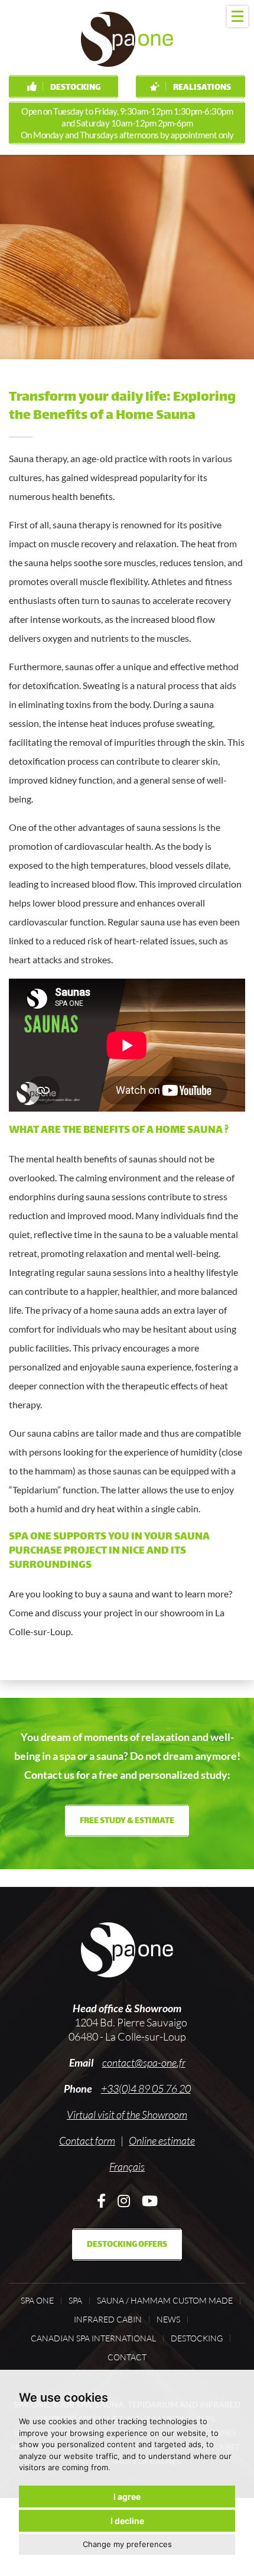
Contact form (87, 2140)
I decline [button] (127, 2521)
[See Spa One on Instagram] (124, 2200)
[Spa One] (127, 39)
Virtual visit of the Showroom (127, 2114)
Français (127, 2166)
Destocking (75, 88)
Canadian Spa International (93, 2338)
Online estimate (162, 2140)
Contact (127, 2357)
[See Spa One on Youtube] (150, 2200)
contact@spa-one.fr (144, 2062)
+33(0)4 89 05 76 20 (146, 2088)
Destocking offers (127, 2245)
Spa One (37, 2301)
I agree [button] (127, 2497)
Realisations (201, 88)
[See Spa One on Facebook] (101, 2200)
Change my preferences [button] (127, 2544)
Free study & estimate (127, 1821)
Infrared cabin (108, 2320)
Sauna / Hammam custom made (165, 2301)
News (168, 2320)
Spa (75, 2301)
